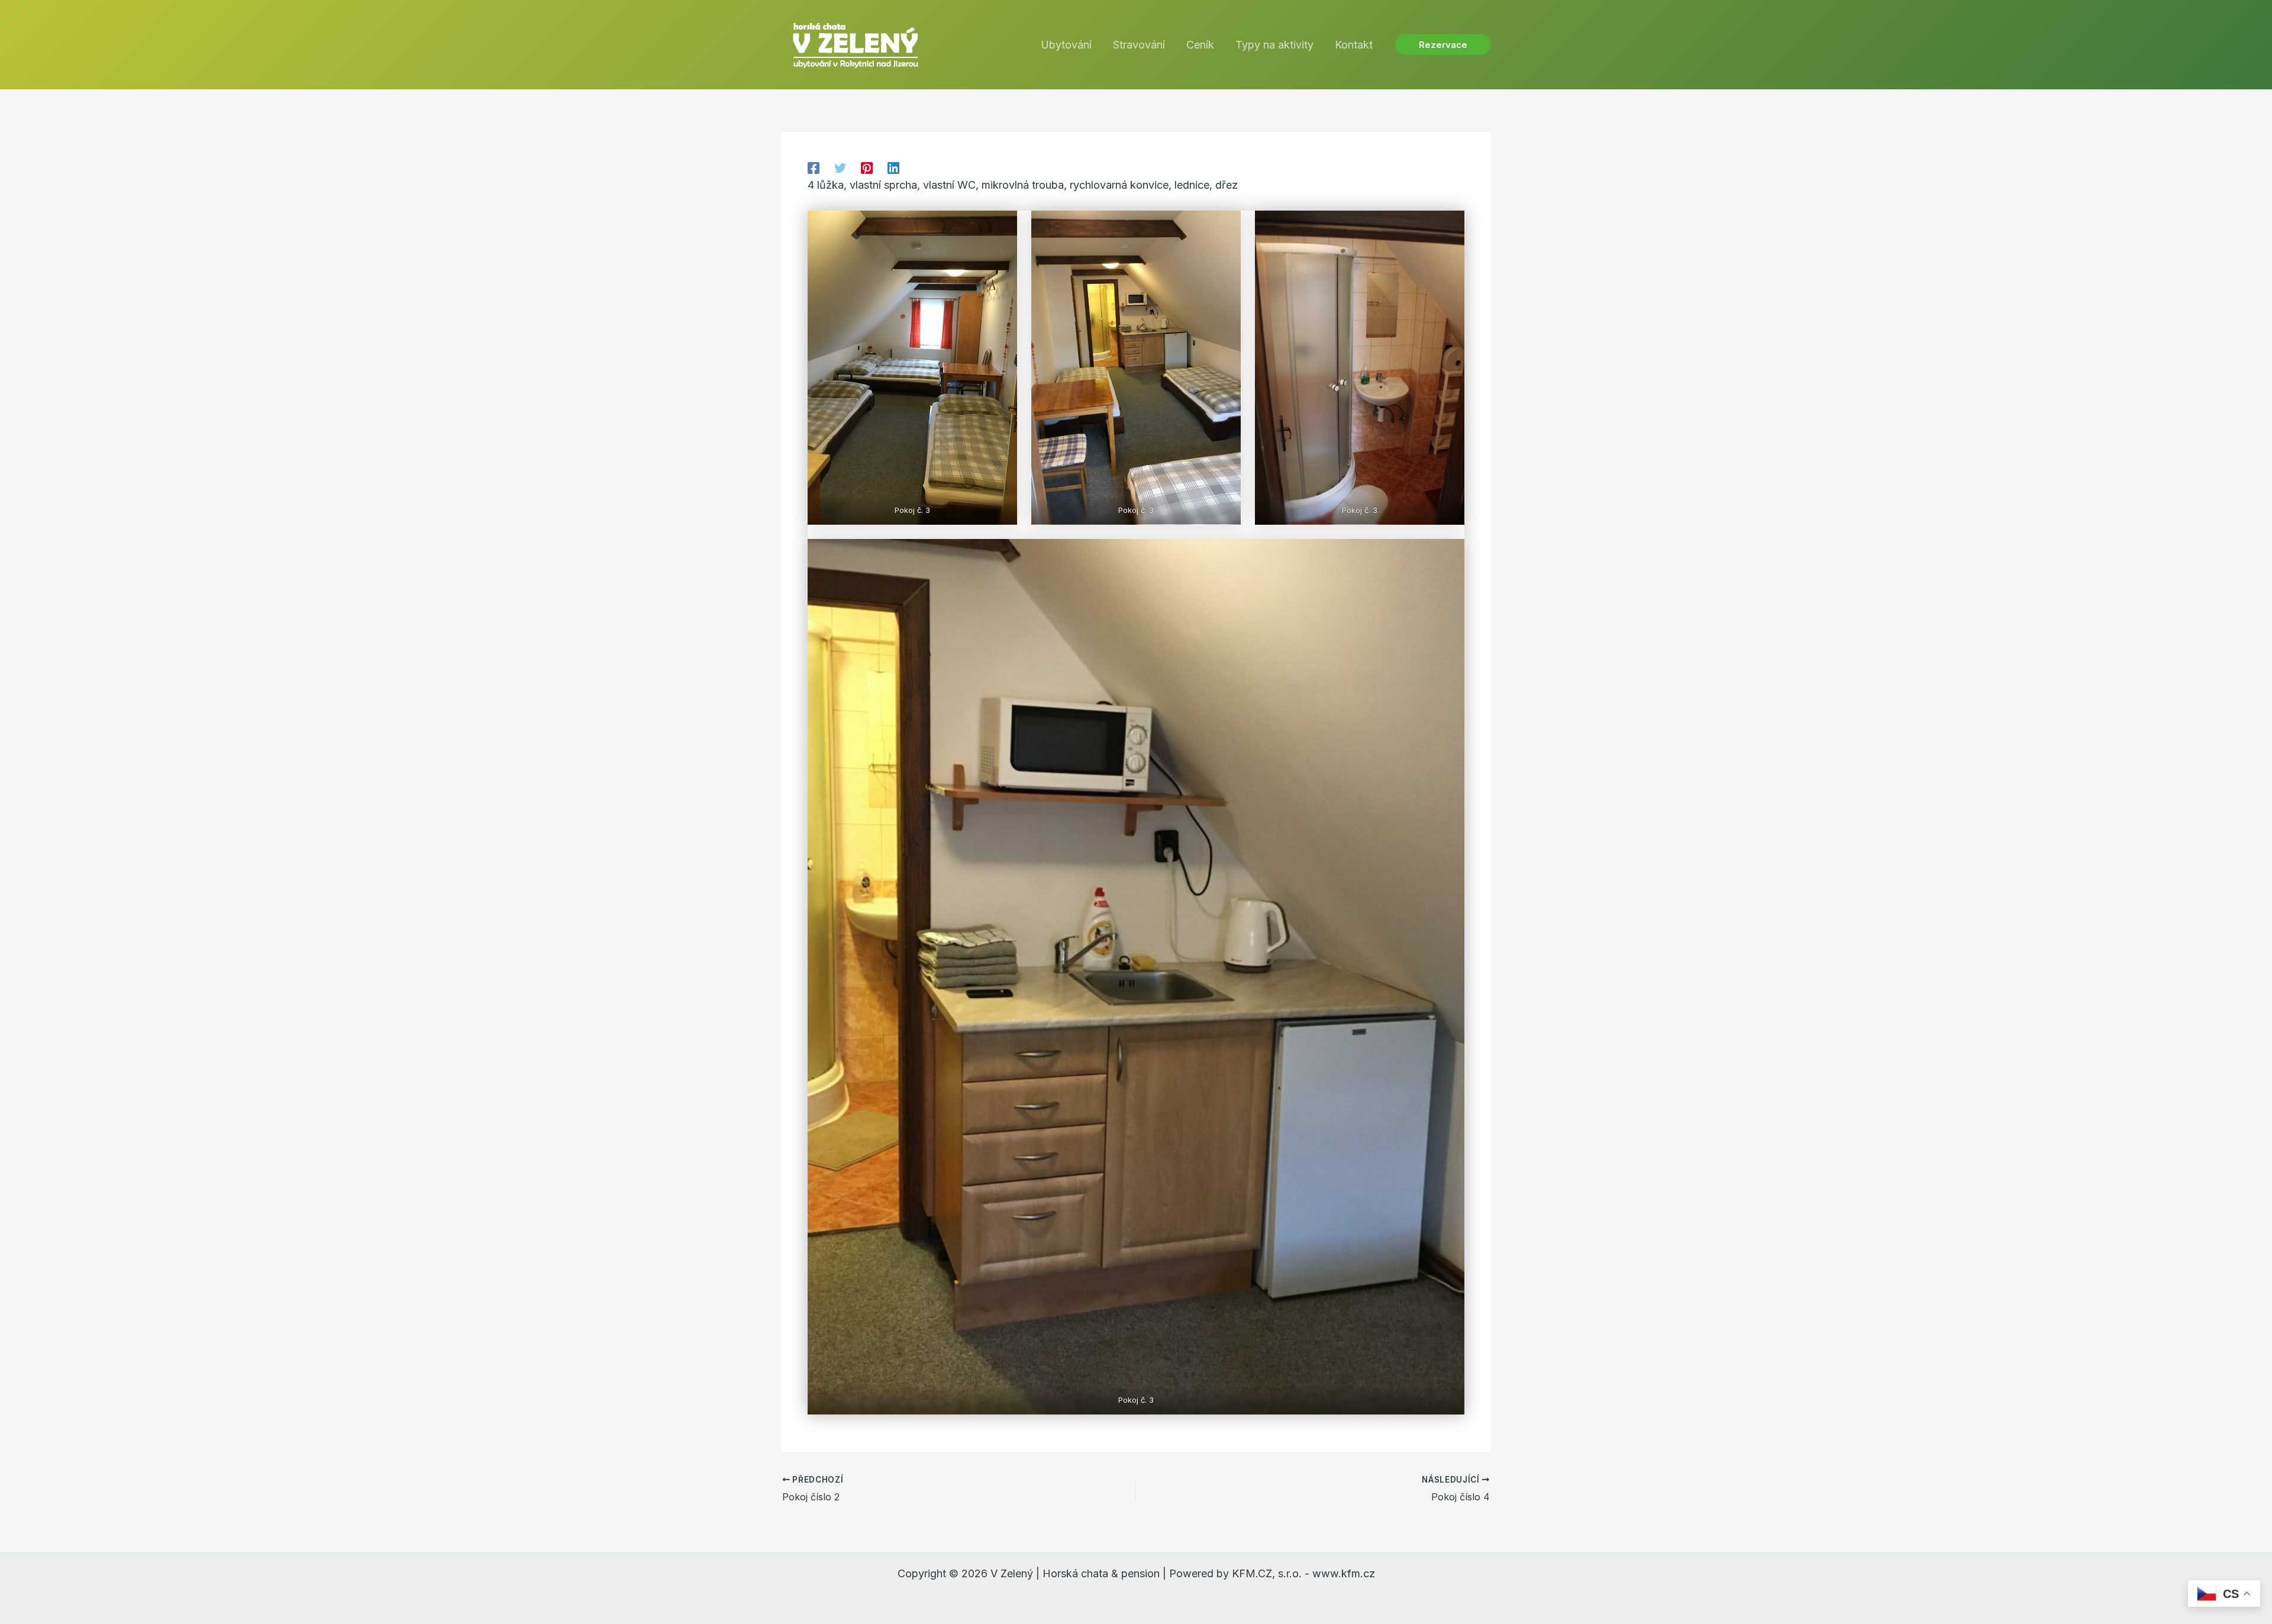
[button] (1443, 45)
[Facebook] (814, 167)
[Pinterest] (867, 167)
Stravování (1139, 45)
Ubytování (1066, 45)
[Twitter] (840, 167)
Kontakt (1354, 45)
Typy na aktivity (1274, 45)
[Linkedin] (893, 167)
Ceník (1200, 45)
